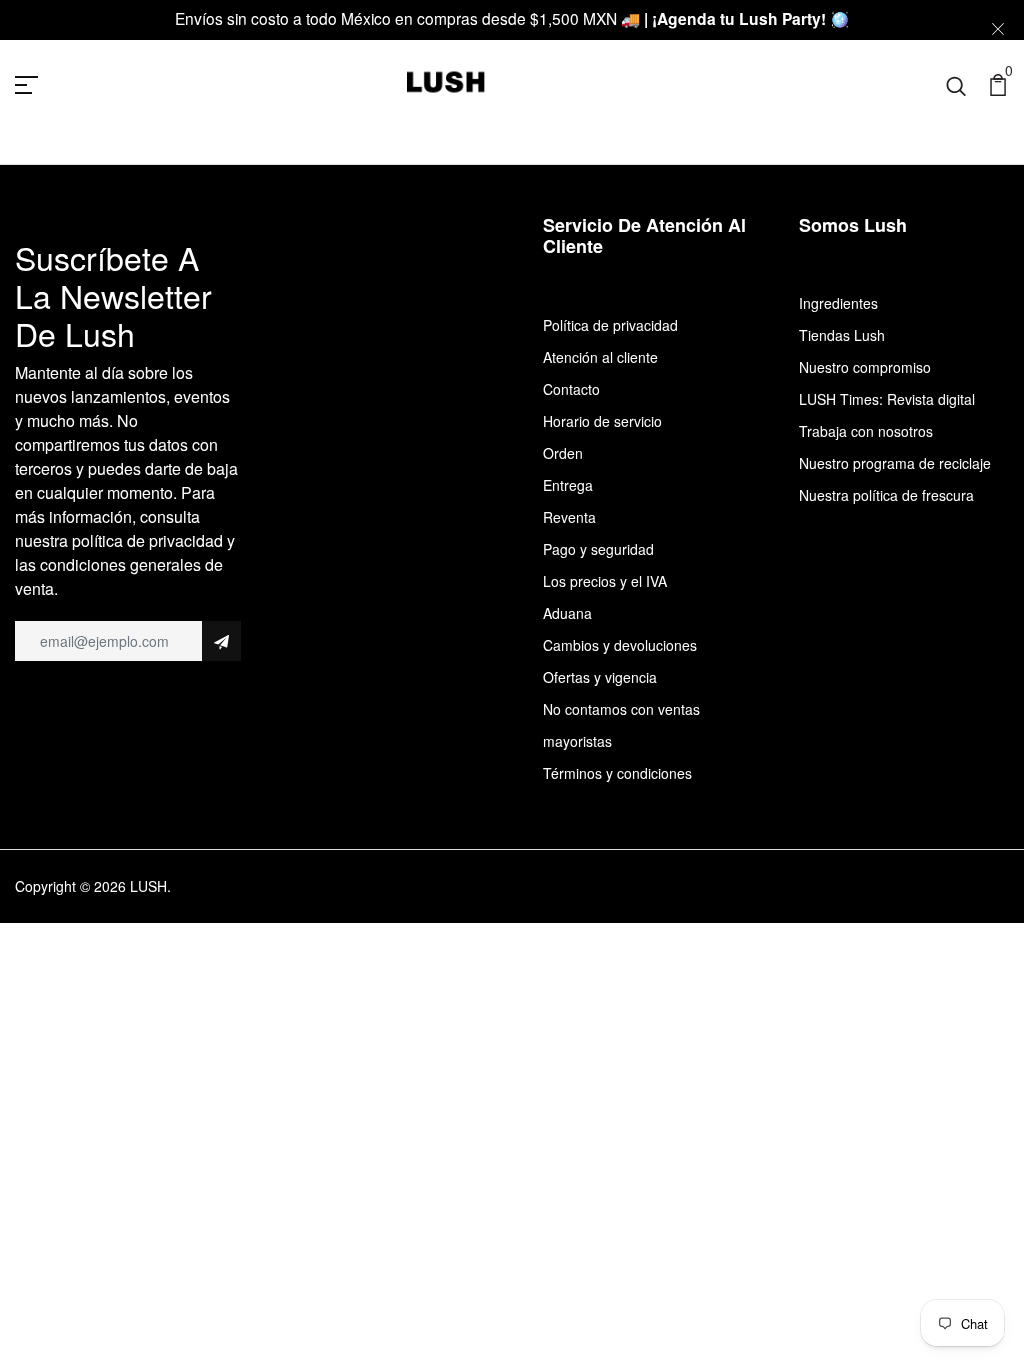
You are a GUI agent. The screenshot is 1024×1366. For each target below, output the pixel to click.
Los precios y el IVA (605, 581)
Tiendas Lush (842, 335)
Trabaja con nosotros (866, 431)
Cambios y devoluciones (620, 645)
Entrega (568, 485)
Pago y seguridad (598, 549)
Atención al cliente (600, 357)
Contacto (571, 389)
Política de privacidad (610, 325)
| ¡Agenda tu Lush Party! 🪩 (746, 18)
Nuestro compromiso (865, 367)
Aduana (567, 613)
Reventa (569, 517)
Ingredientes (838, 303)
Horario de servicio (602, 421)
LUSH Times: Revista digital (887, 399)
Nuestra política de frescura (886, 495)
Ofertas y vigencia (600, 677)
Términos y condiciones (617, 773)
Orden (563, 453)
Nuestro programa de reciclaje (895, 463)
